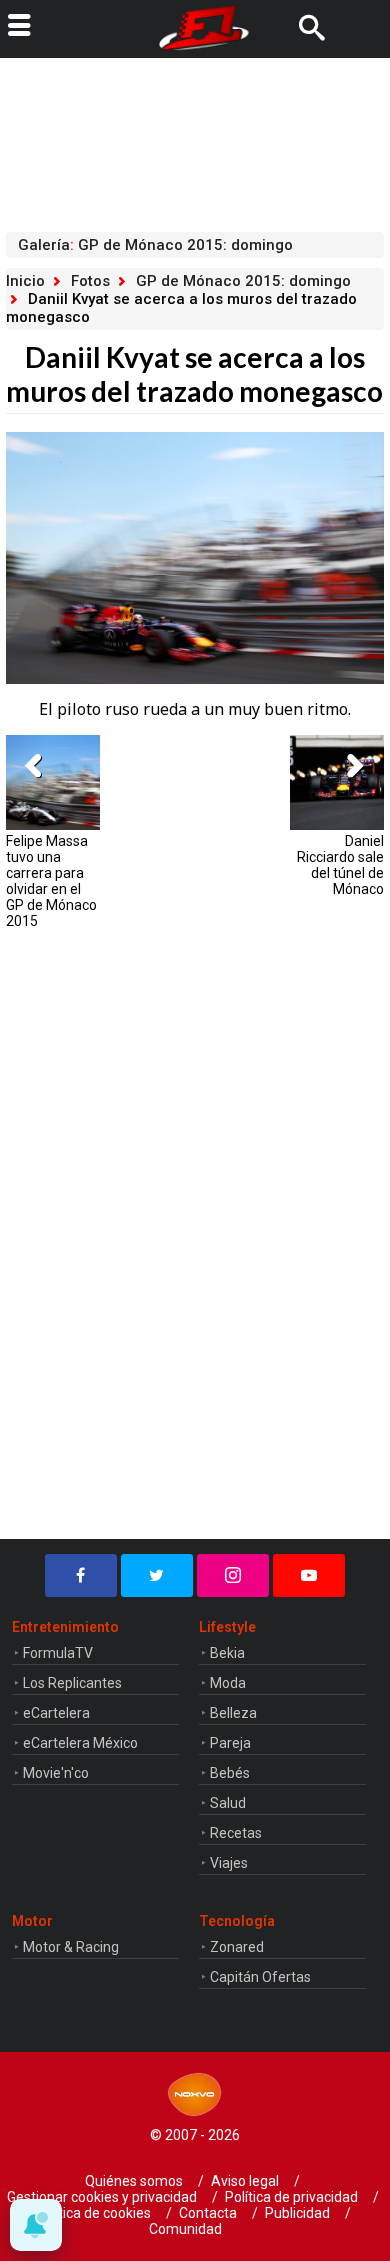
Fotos (90, 281)
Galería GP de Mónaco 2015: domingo (155, 245)
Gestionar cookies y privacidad (102, 2197)
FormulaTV (58, 1653)
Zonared (237, 1947)
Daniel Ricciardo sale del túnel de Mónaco (340, 865)
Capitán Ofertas (260, 1977)
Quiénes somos (134, 2181)
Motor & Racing (71, 1947)
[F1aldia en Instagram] (233, 1575)
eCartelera (56, 1713)
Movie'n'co (56, 1773)
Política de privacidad (291, 2197)
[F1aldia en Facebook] (81, 1575)
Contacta (208, 2213)
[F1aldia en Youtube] (309, 1575)
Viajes (229, 1863)
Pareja (230, 1743)
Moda (228, 1683)
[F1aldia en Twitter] (157, 1575)
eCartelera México (80, 1743)
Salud (228, 1803)
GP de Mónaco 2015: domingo (243, 281)
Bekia (227, 1653)
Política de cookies (93, 2213)
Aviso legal (245, 2181)
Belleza (233, 1713)
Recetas (236, 1833)
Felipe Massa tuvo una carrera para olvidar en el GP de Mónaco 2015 (51, 881)
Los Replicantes (72, 1683)
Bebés (230, 1773)
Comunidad (185, 2229)
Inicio (25, 281)
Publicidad (297, 2213)
